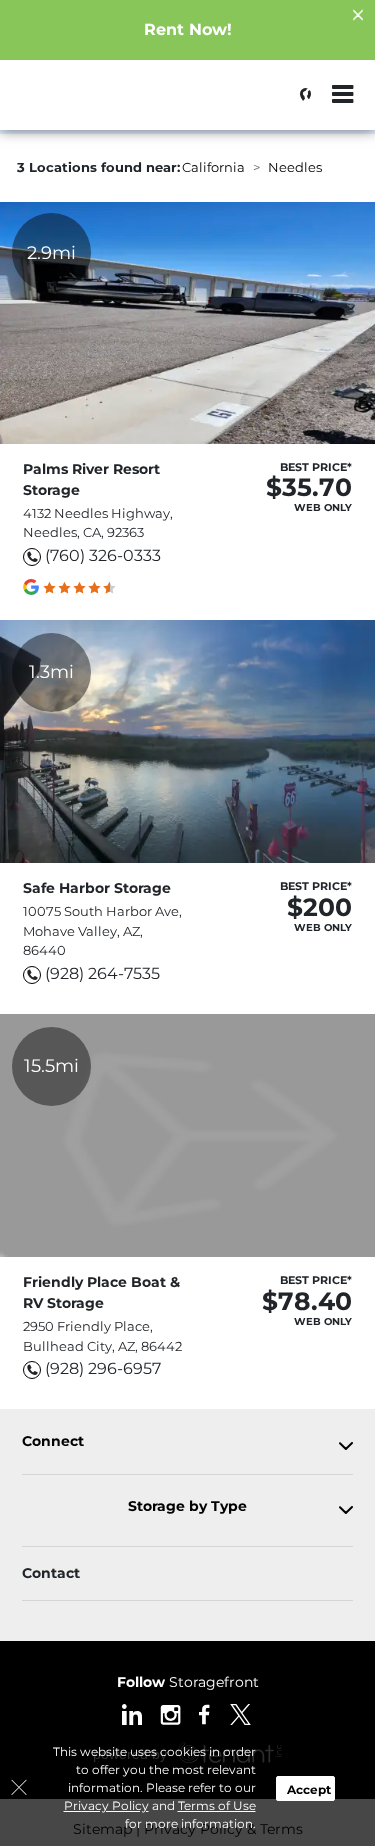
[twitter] (240, 1713)
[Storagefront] (116, 105)
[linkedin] (132, 1713)
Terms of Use (217, 1805)
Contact (51, 1573)
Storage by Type (187, 1506)
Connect (53, 1441)
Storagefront (188, 1682)
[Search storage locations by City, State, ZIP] (300, 95)
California (213, 167)
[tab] (187, 1445)
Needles (295, 167)
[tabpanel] (187, 1445)
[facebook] (204, 1713)
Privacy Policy (106, 1805)
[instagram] (170, 1713)
